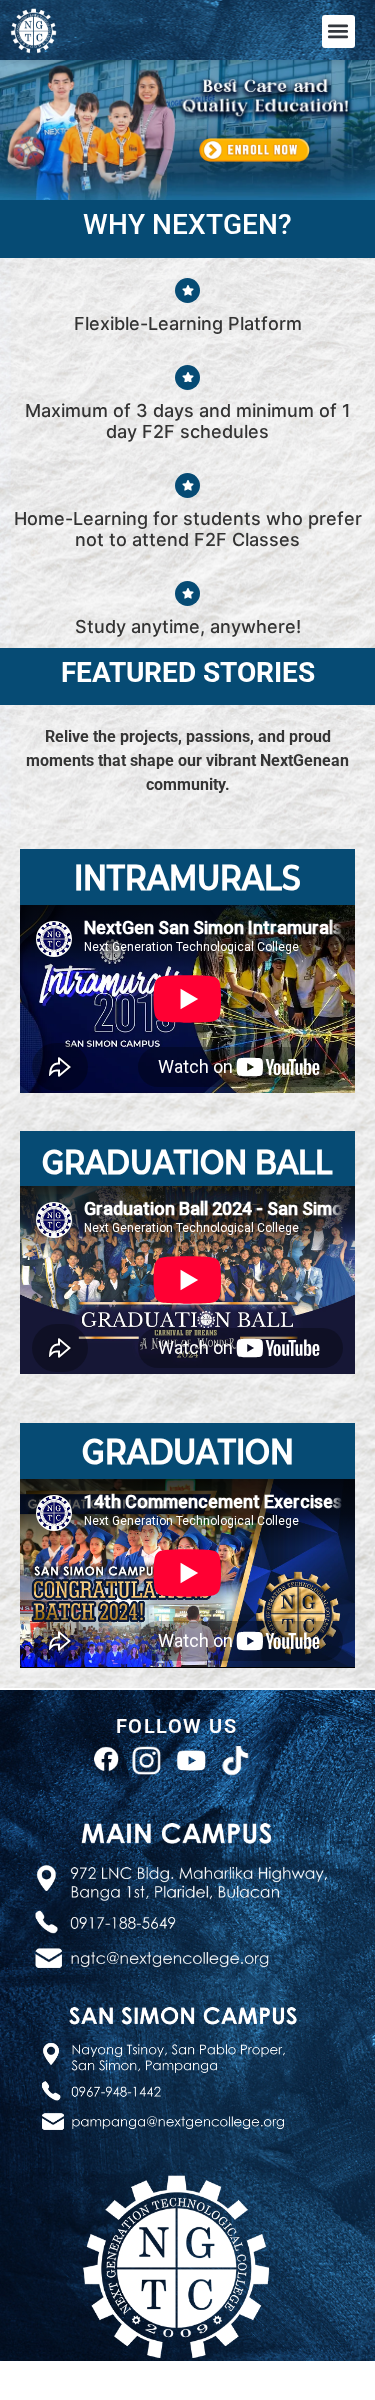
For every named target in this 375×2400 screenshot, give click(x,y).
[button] (338, 31)
